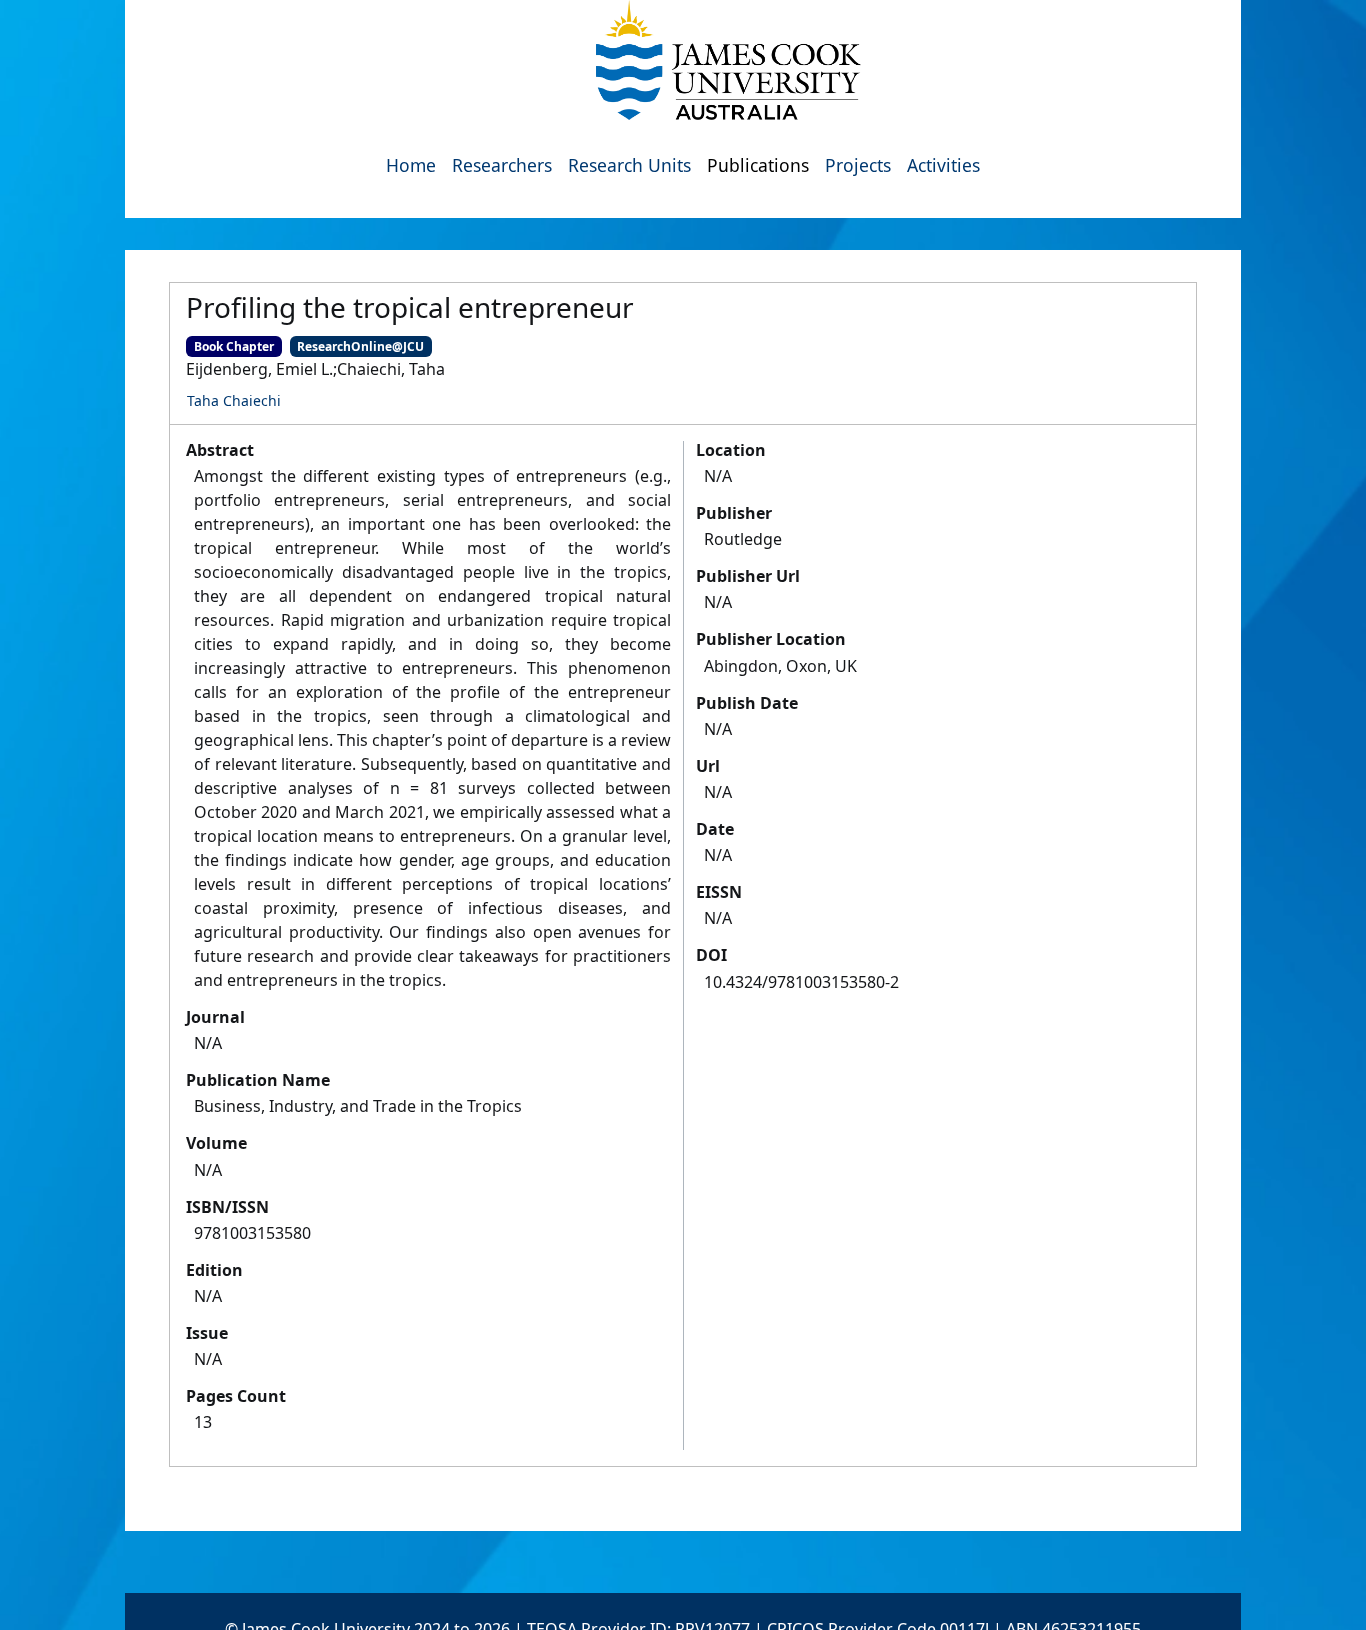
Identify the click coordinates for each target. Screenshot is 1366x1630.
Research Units (629, 165)
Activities (943, 165)
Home (411, 165)
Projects (858, 165)
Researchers (502, 165)
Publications (758, 165)
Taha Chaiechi (234, 400)
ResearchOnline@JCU (360, 346)
